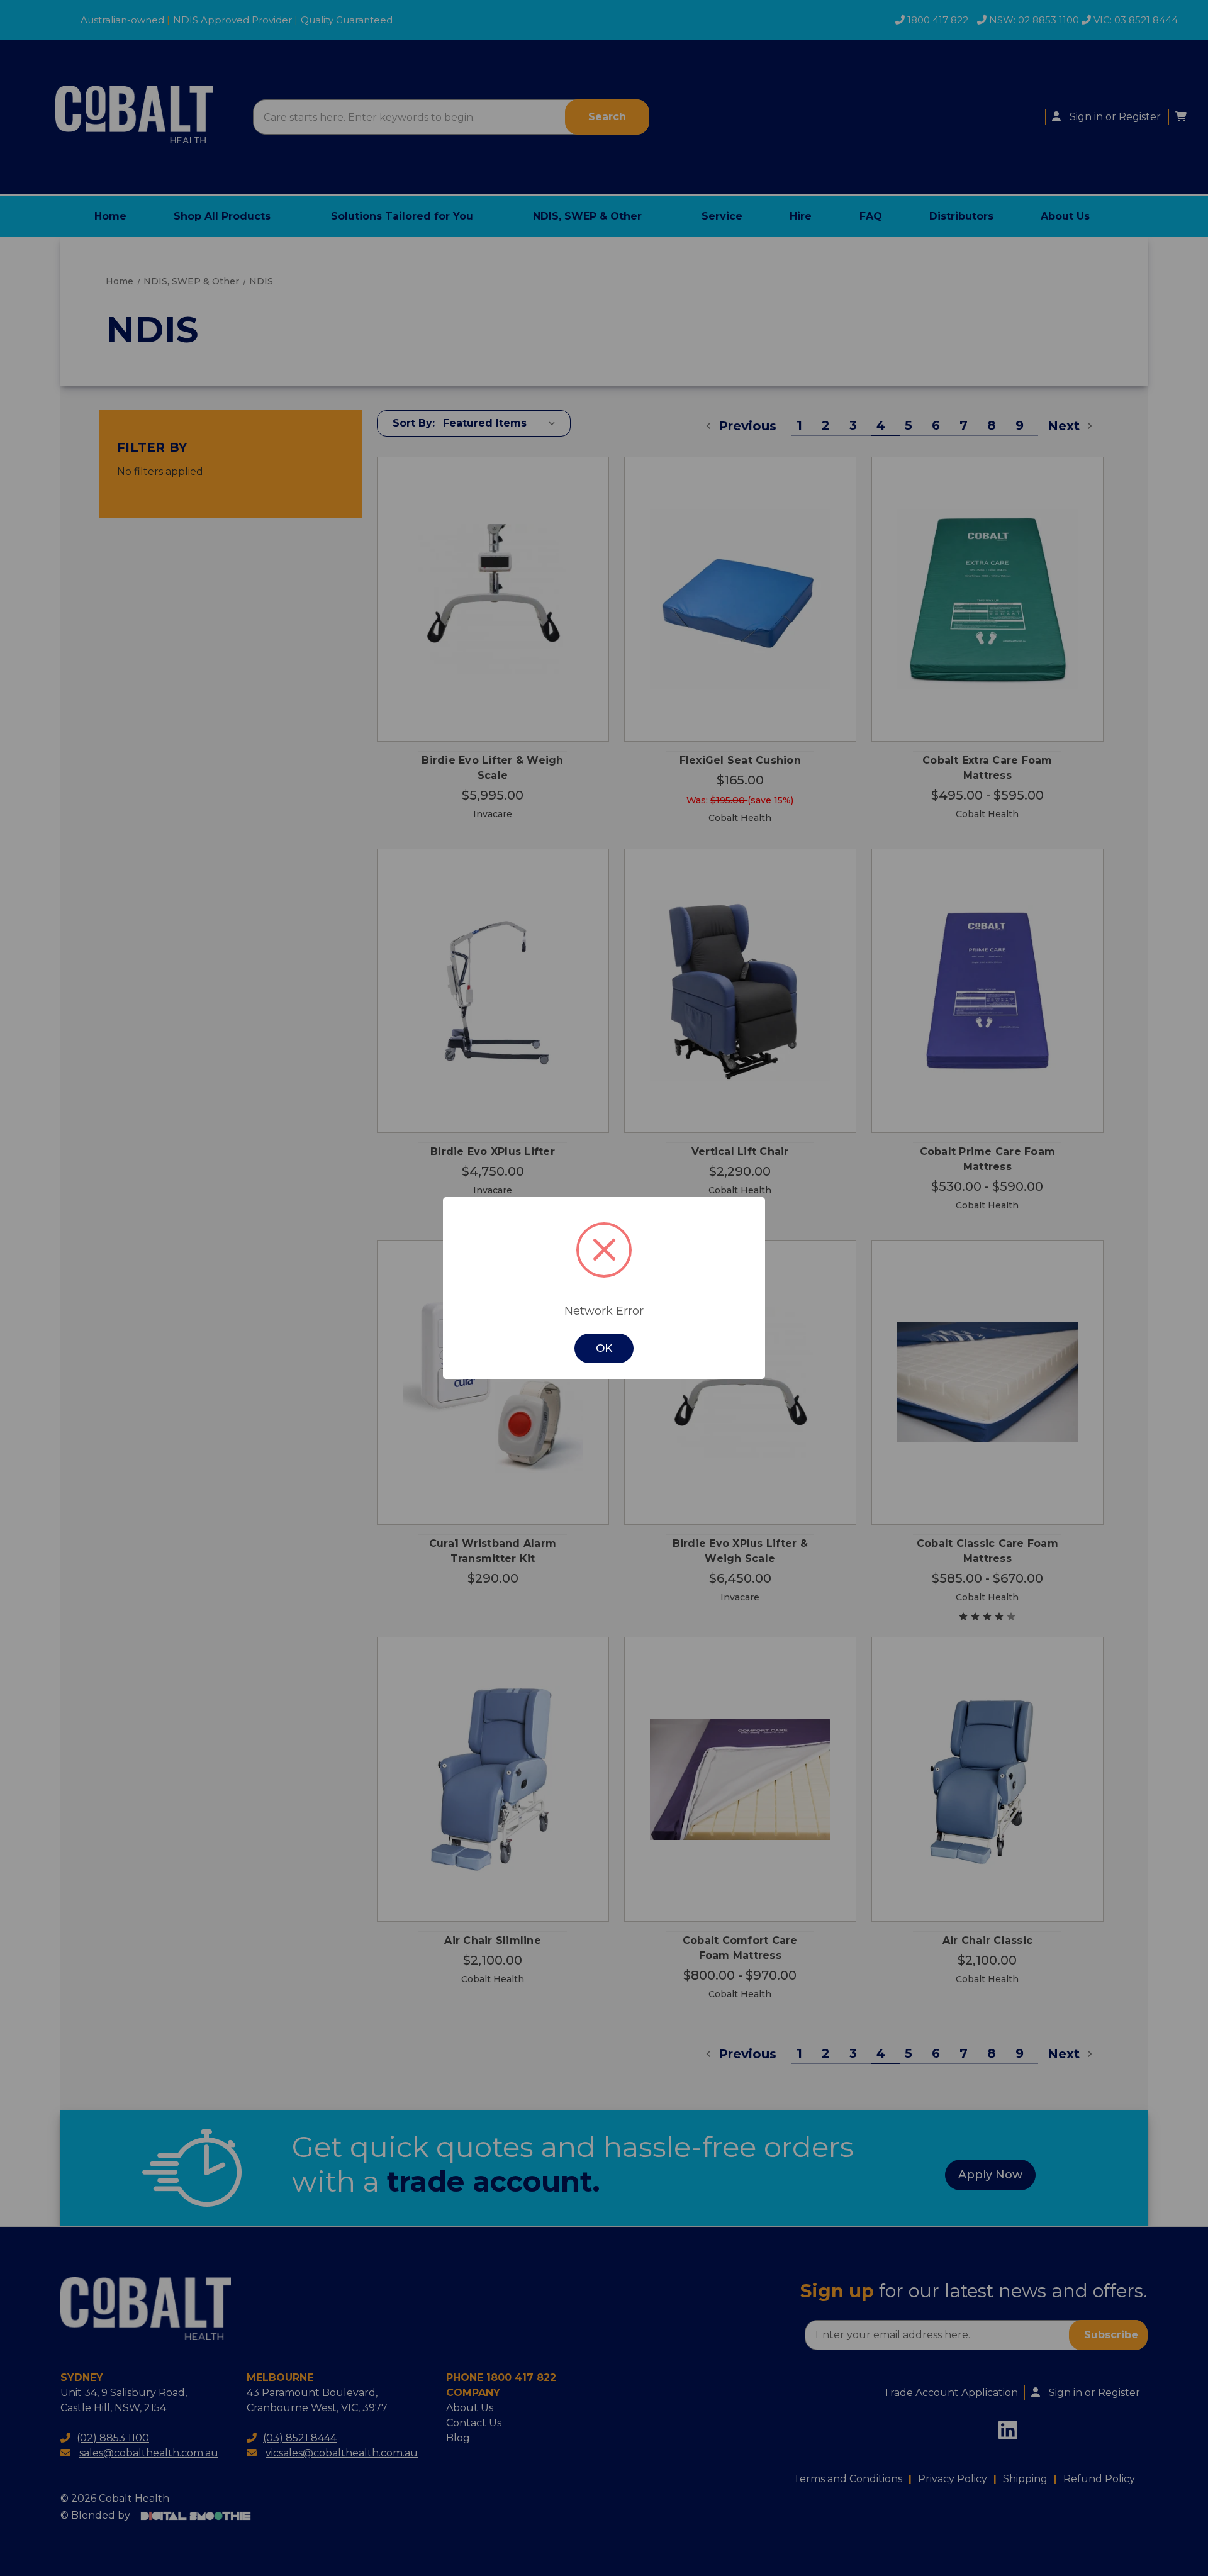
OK (604, 1348)
